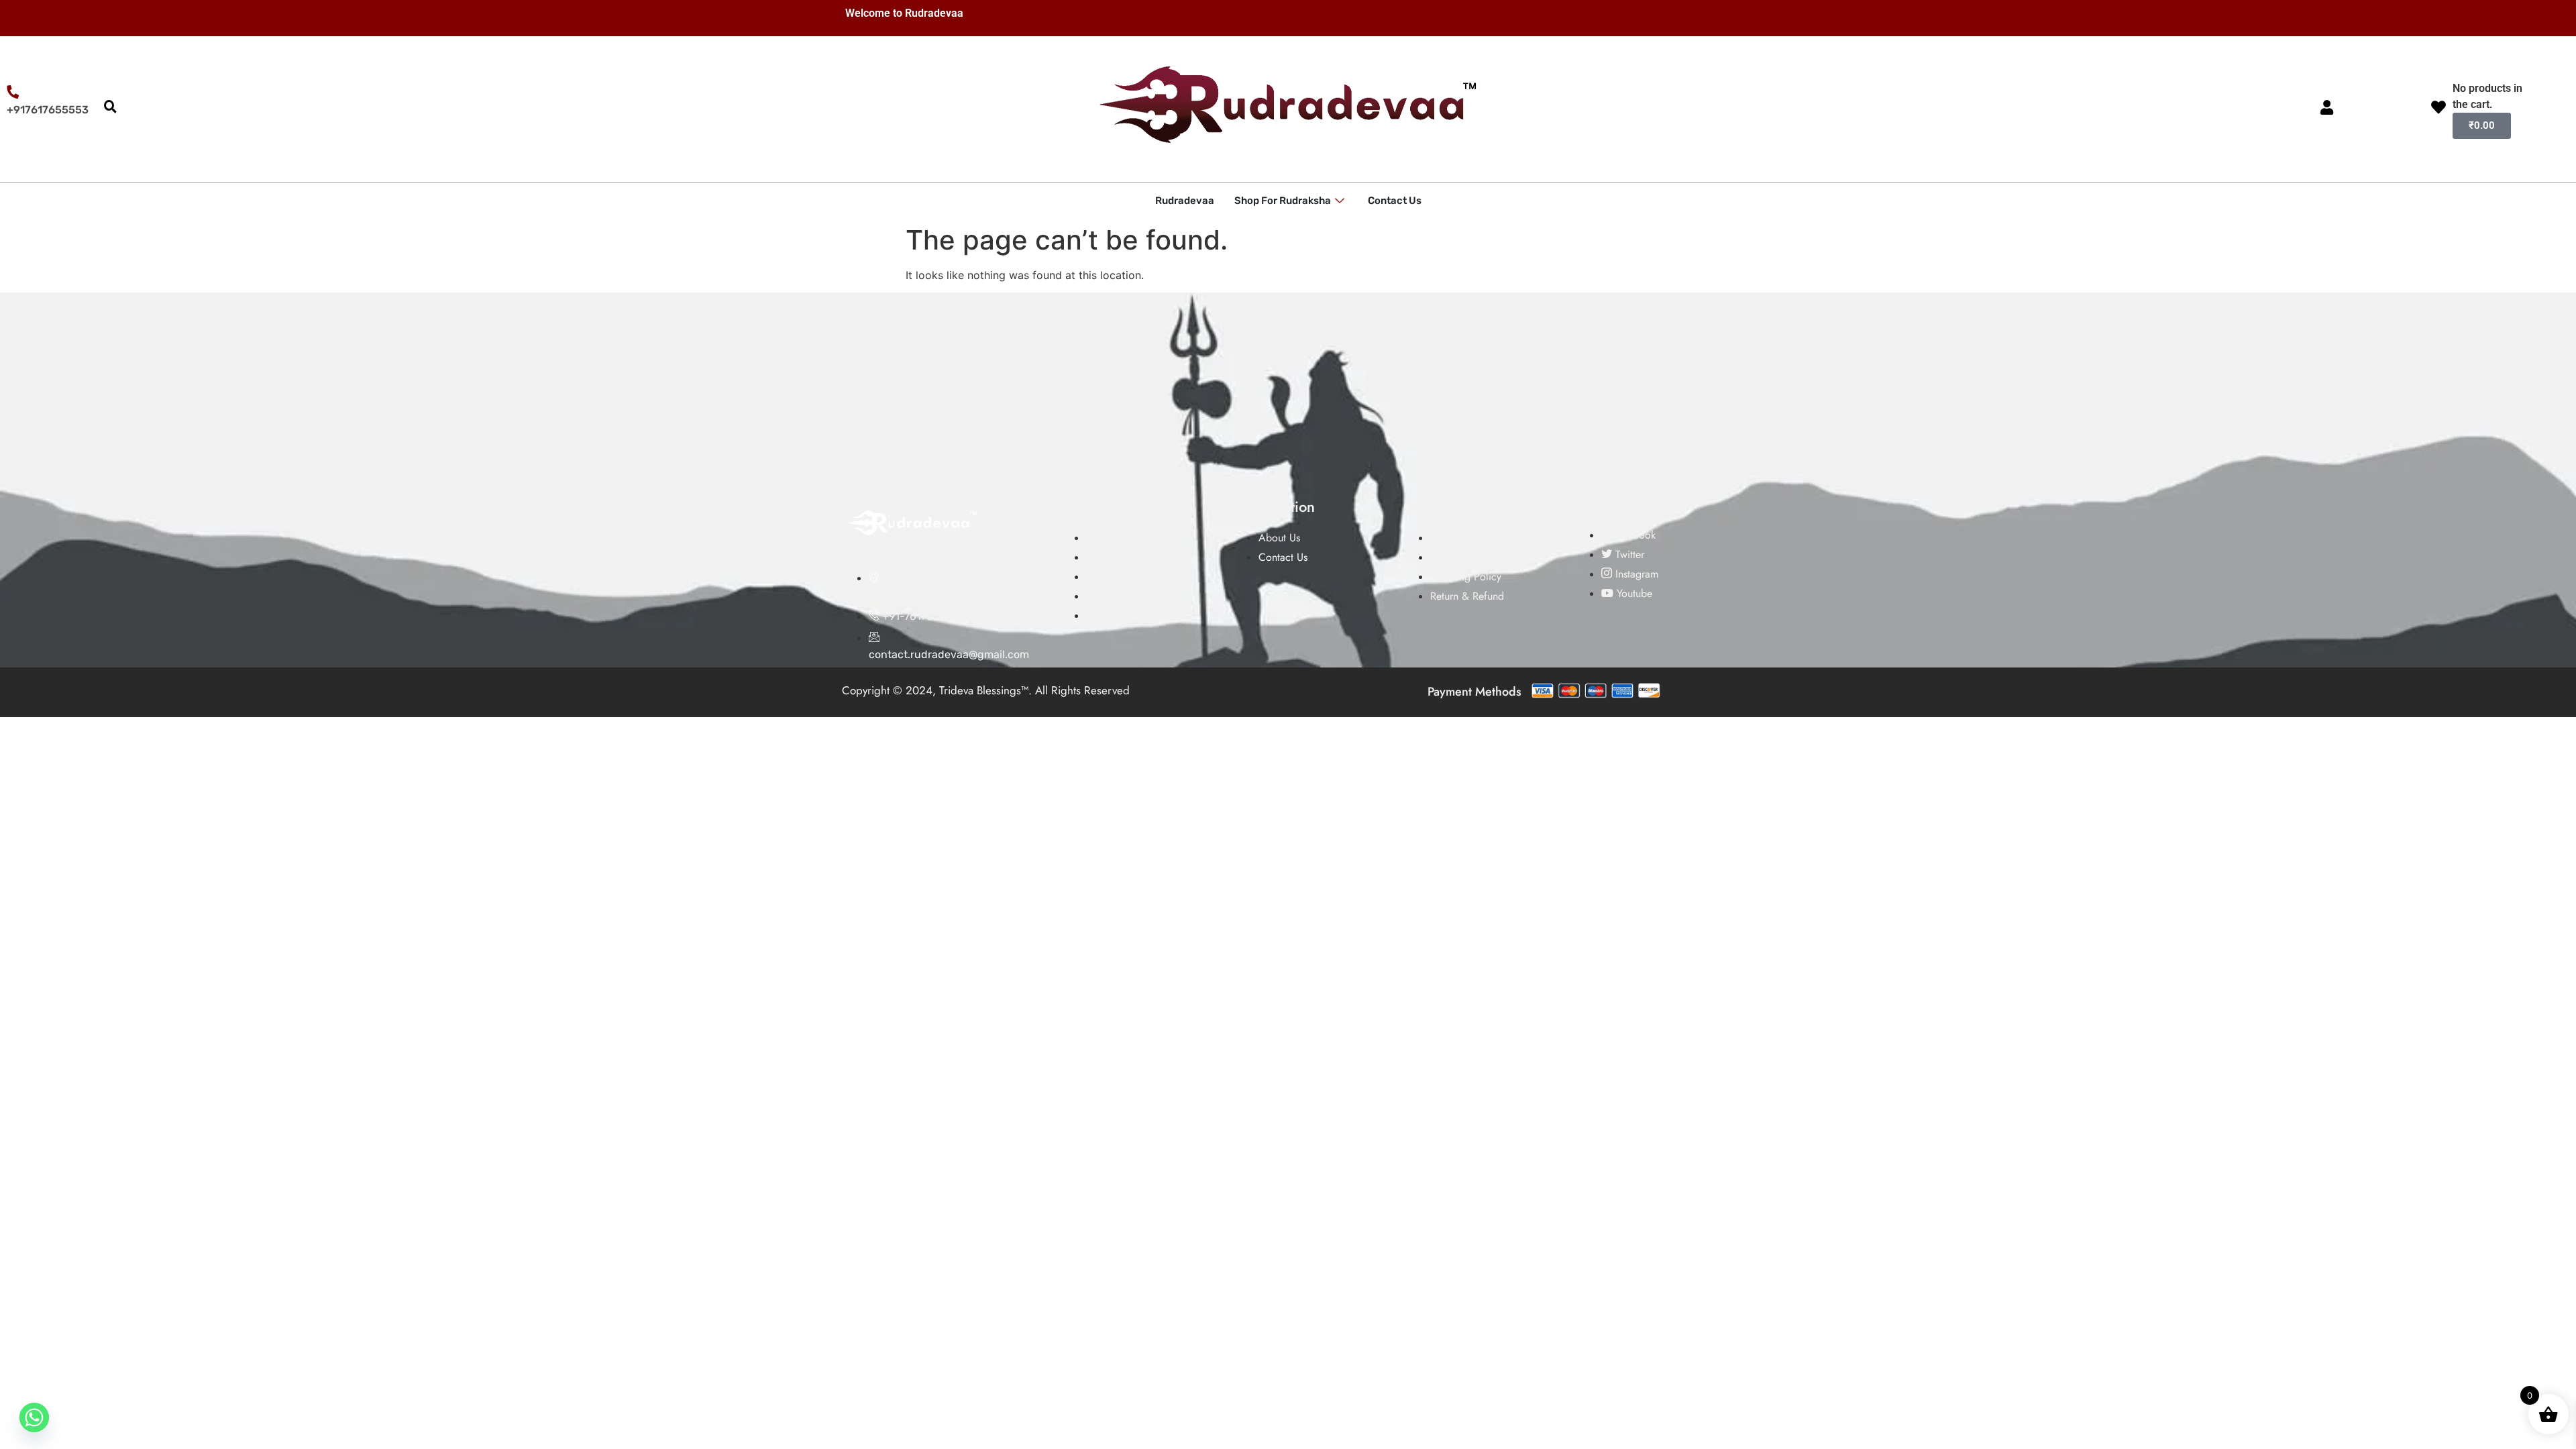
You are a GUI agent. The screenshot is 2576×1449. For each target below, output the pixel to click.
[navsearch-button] (110, 107)
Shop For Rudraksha (1283, 201)
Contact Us (1395, 201)
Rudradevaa (1185, 201)
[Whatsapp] (34, 1417)
